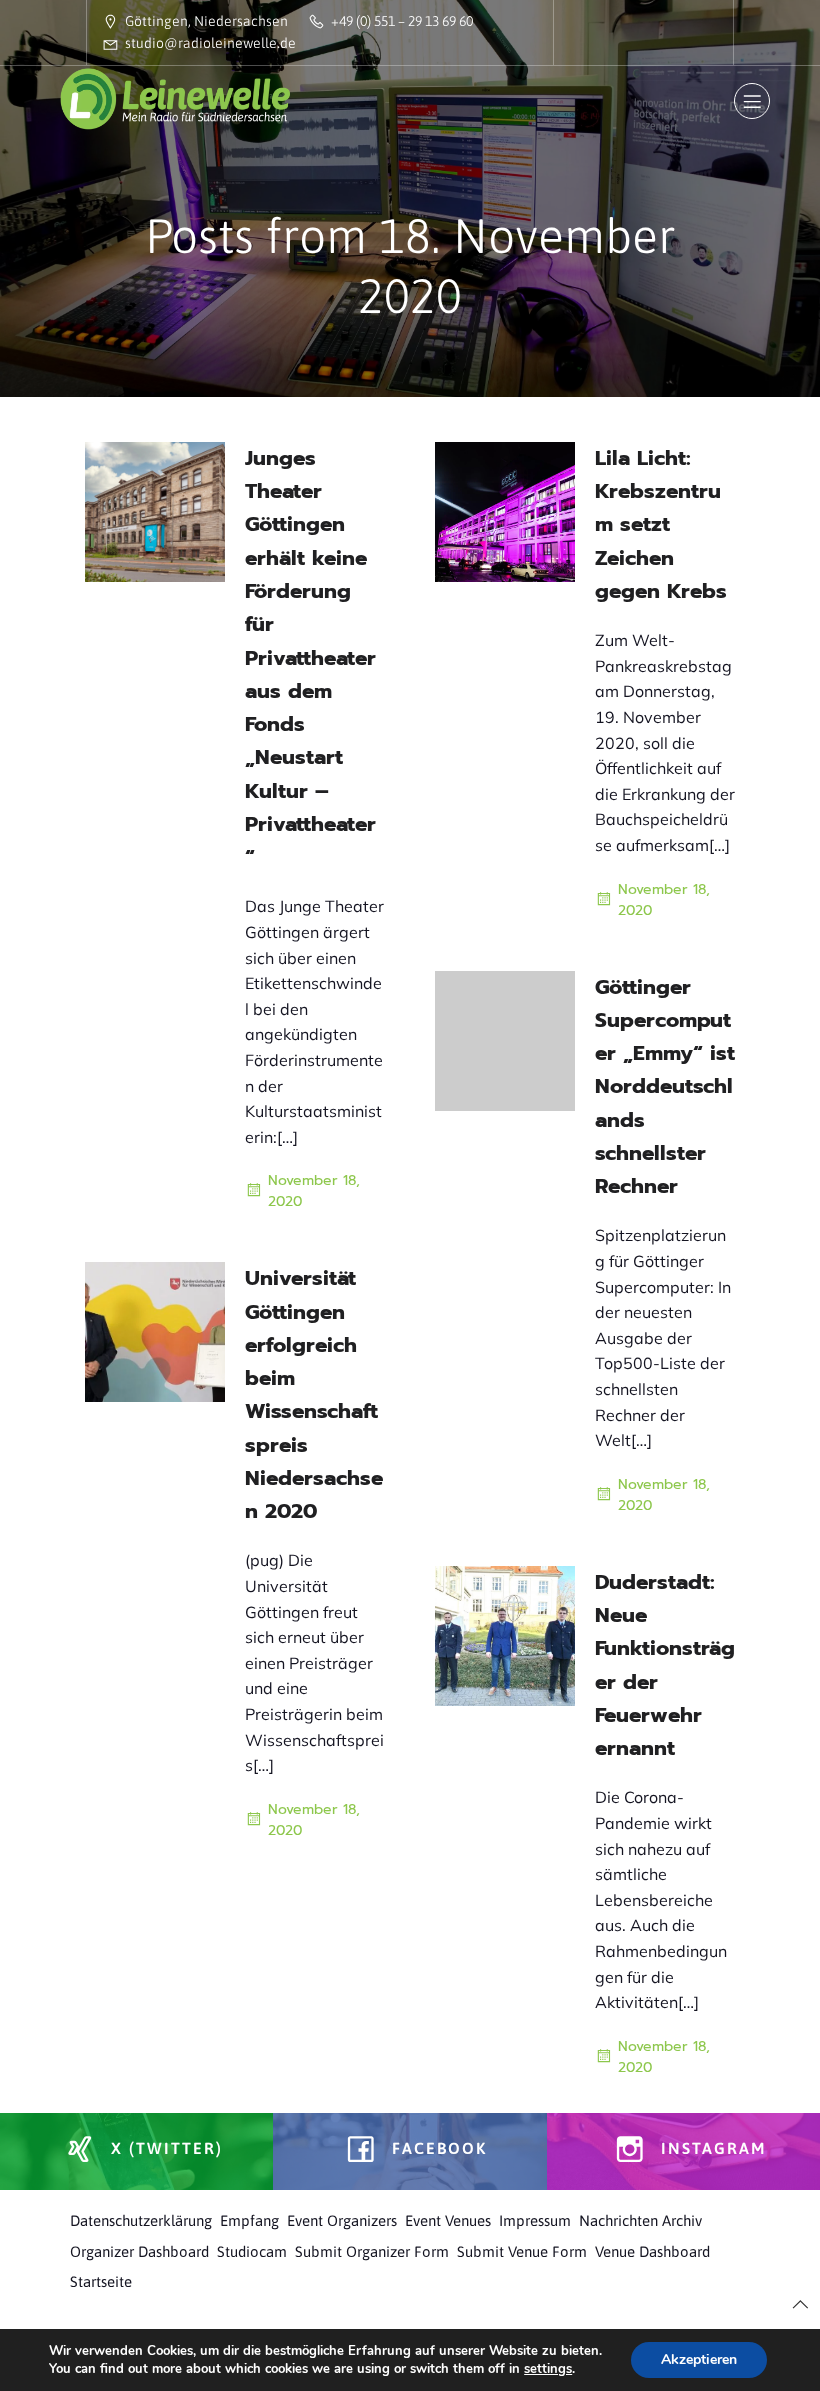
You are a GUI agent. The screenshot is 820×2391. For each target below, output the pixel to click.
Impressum (535, 2220)
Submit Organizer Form (372, 2251)
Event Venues (448, 2220)
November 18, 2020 (314, 1191)
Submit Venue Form (522, 2251)
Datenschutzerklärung (141, 2220)
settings (548, 2369)
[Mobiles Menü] (752, 101)
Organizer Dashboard (139, 2251)
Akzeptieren (699, 2359)
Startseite (101, 2281)
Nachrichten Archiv (640, 2220)
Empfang (249, 2220)
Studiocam (252, 2251)
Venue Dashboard (652, 2251)
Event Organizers (342, 2220)
